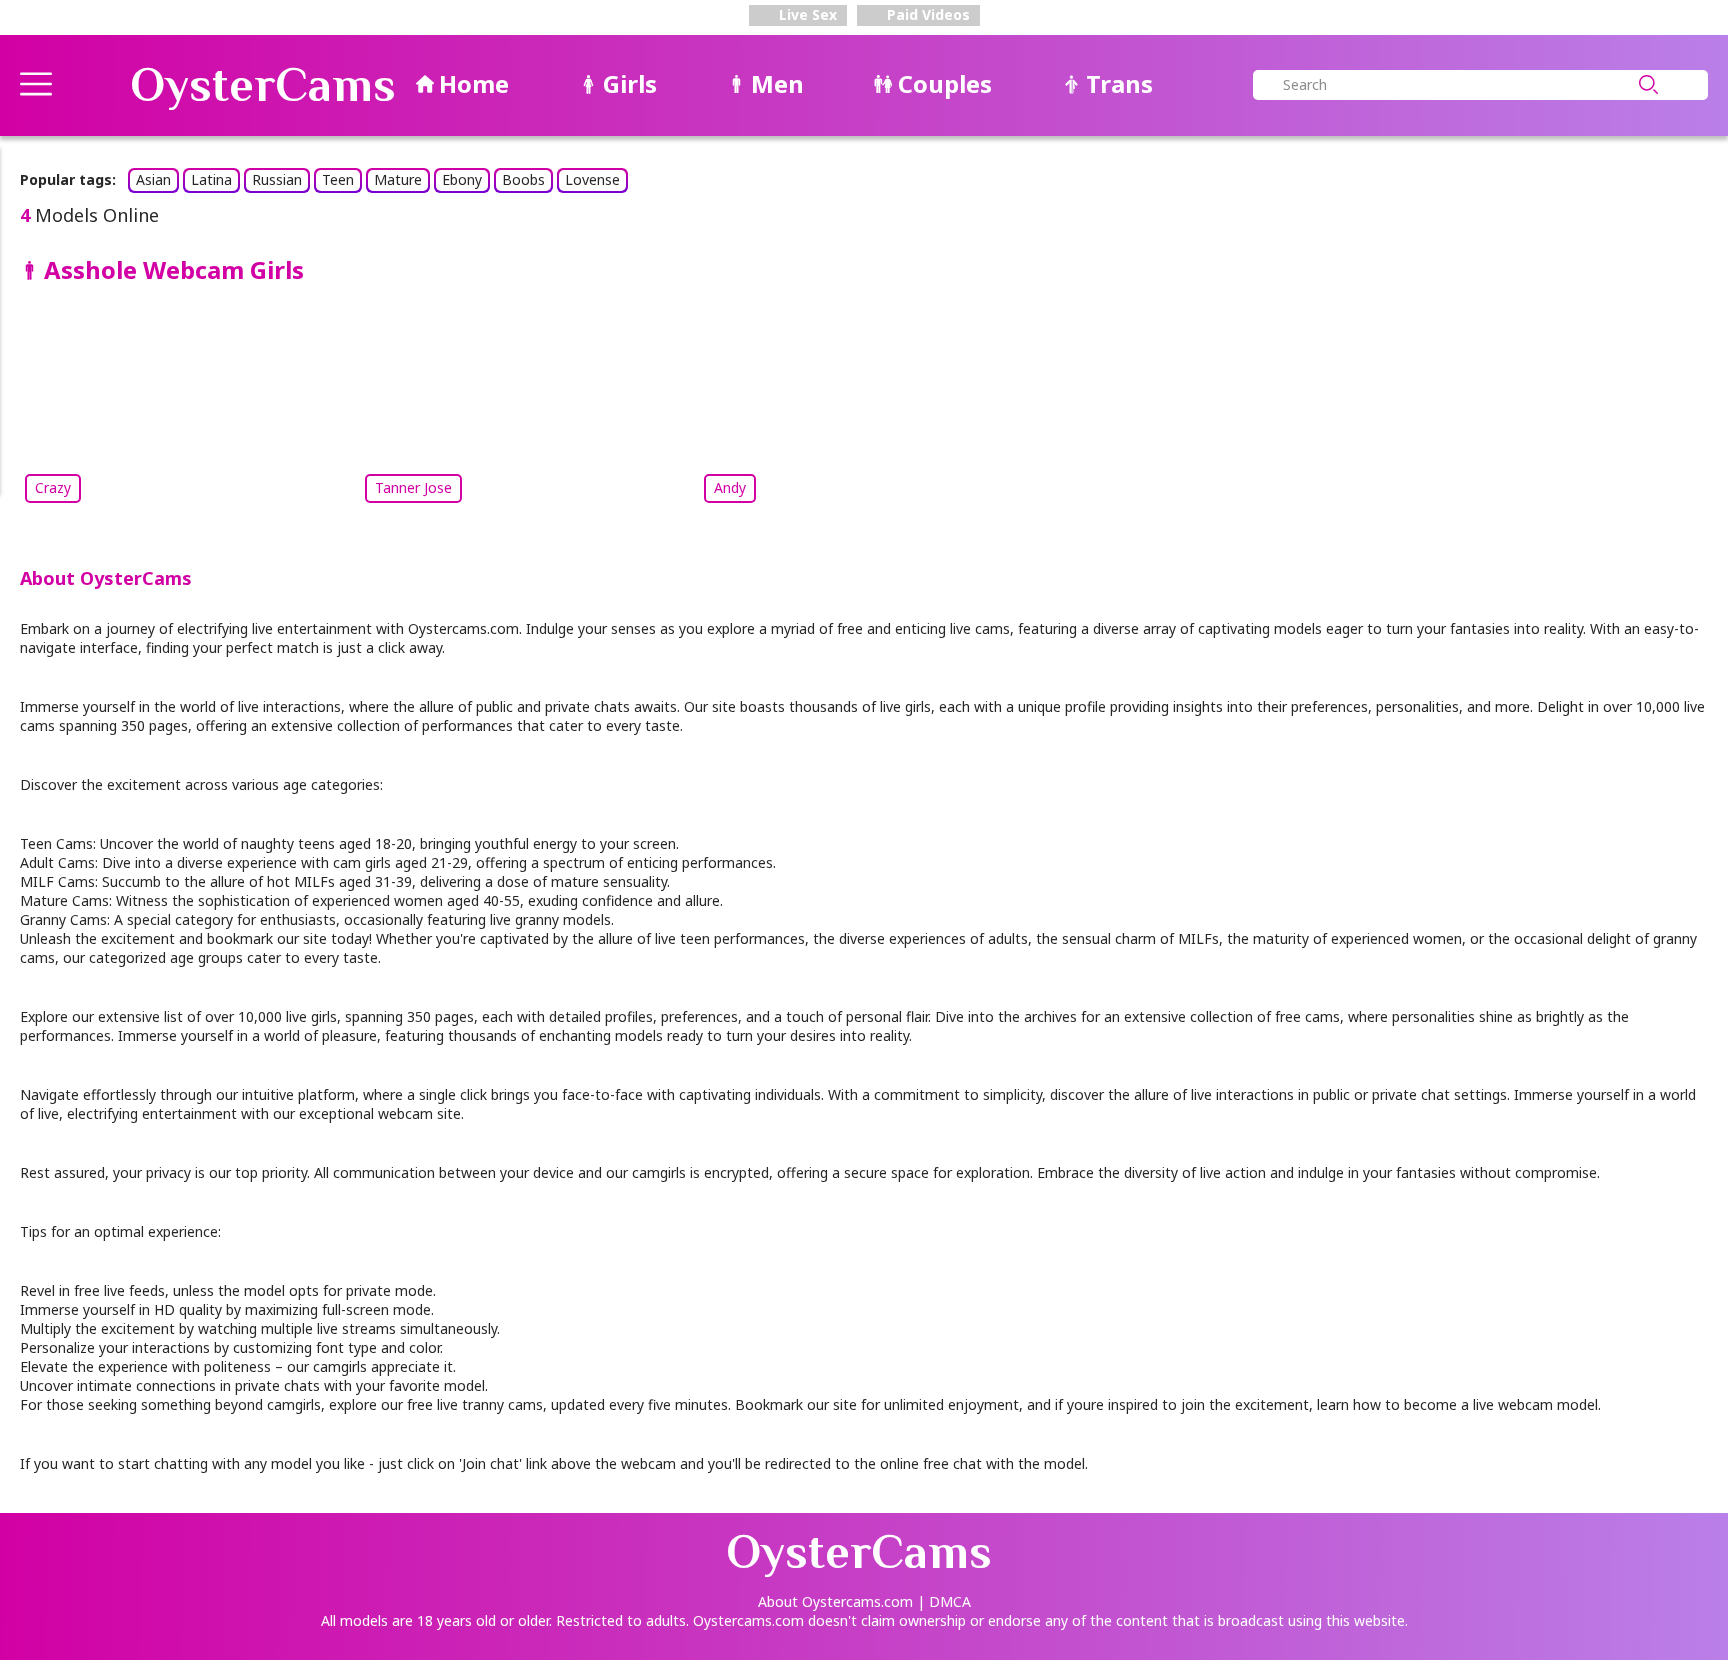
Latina (211, 179)
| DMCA (944, 1601)
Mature (398, 179)
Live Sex (806, 14)
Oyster (263, 85)
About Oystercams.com (835, 1601)
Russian (277, 179)
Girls (630, 83)
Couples (945, 83)
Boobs (523, 179)
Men (777, 83)
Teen (338, 179)
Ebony (462, 179)
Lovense (592, 179)
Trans (1119, 83)
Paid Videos (926, 14)
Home (474, 83)
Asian (153, 179)
